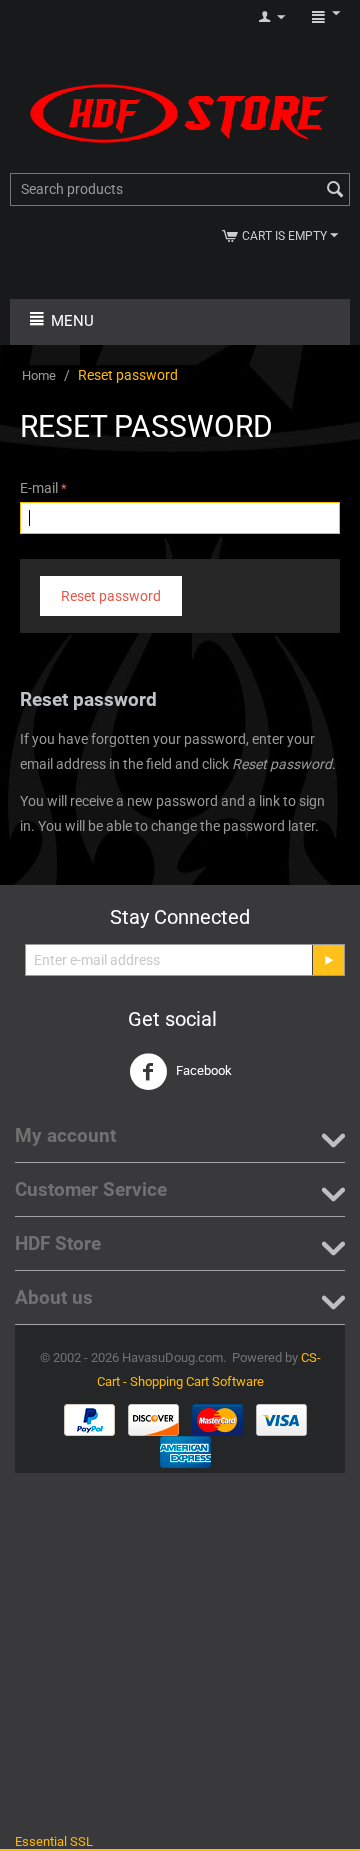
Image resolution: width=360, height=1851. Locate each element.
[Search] (335, 191)
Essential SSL (54, 1841)
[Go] (328, 960)
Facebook (202, 1071)
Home (39, 375)
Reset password (111, 596)
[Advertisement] (180, 1653)
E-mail (39, 488)
